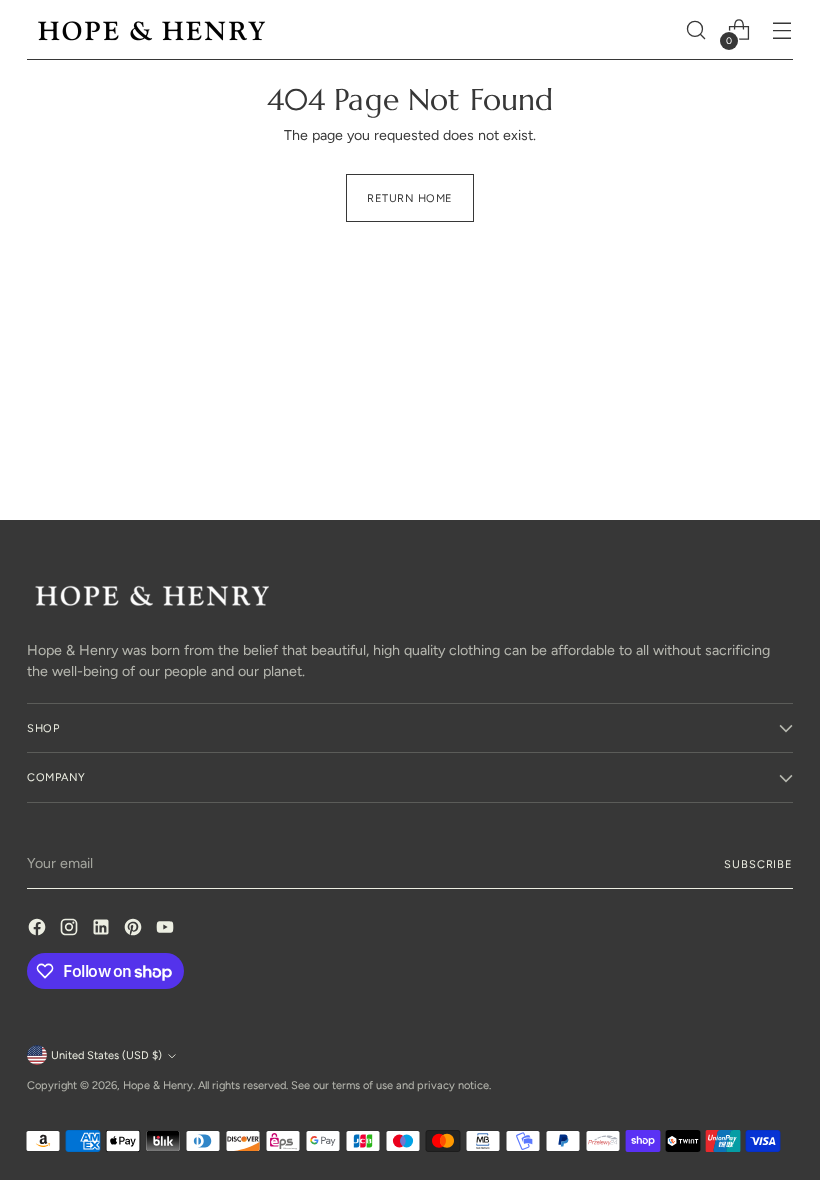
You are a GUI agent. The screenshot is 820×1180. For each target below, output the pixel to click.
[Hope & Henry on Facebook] (39, 930)
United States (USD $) (106, 1055)
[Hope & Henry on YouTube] (167, 930)
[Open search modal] (696, 30)
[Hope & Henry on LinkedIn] (103, 930)
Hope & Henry (158, 1085)
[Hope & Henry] (152, 30)
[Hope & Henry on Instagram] (71, 930)
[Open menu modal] (782, 30)
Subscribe (758, 864)
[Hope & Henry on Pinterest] (135, 930)
